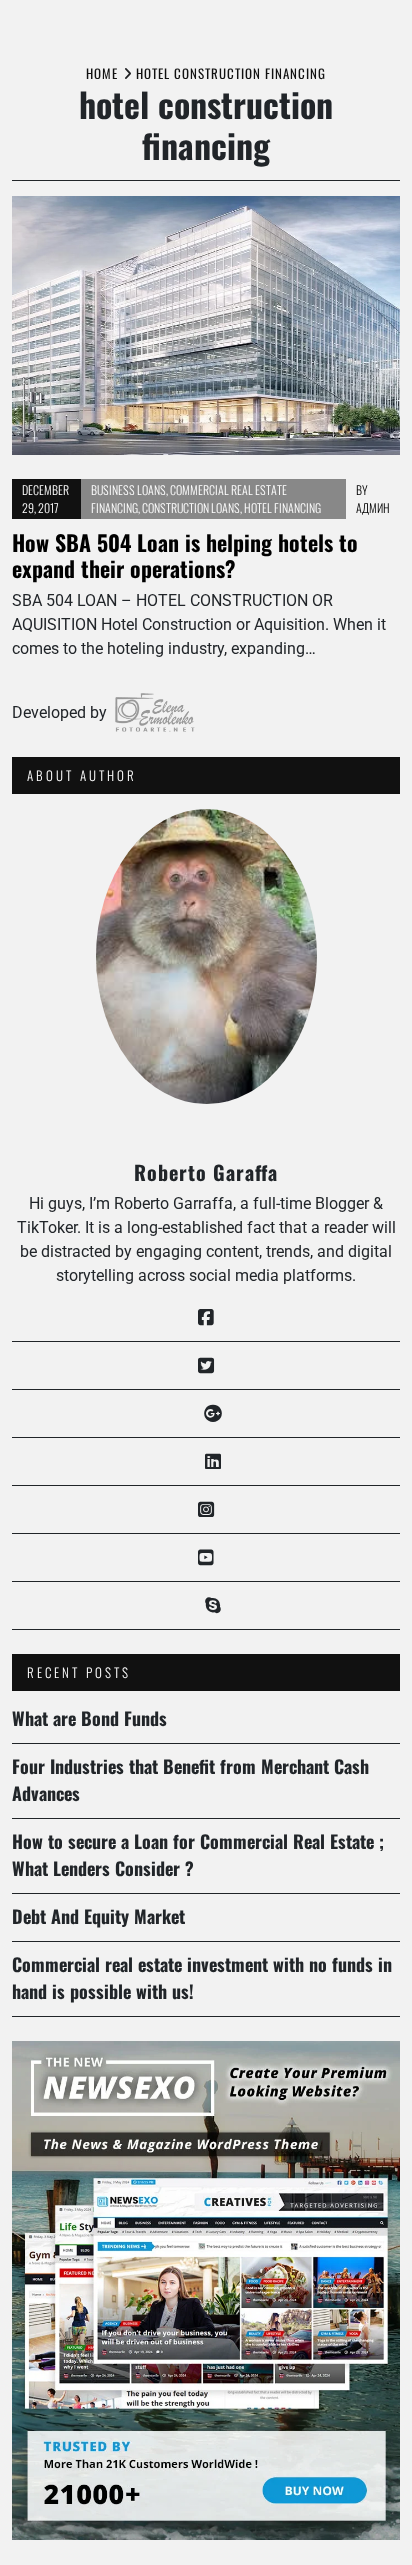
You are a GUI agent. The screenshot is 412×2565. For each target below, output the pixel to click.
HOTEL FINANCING (282, 507)
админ (373, 507)
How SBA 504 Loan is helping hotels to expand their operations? (185, 555)
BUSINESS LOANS (128, 489)
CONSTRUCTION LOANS (191, 507)
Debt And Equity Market (98, 1916)
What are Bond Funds (89, 1718)
